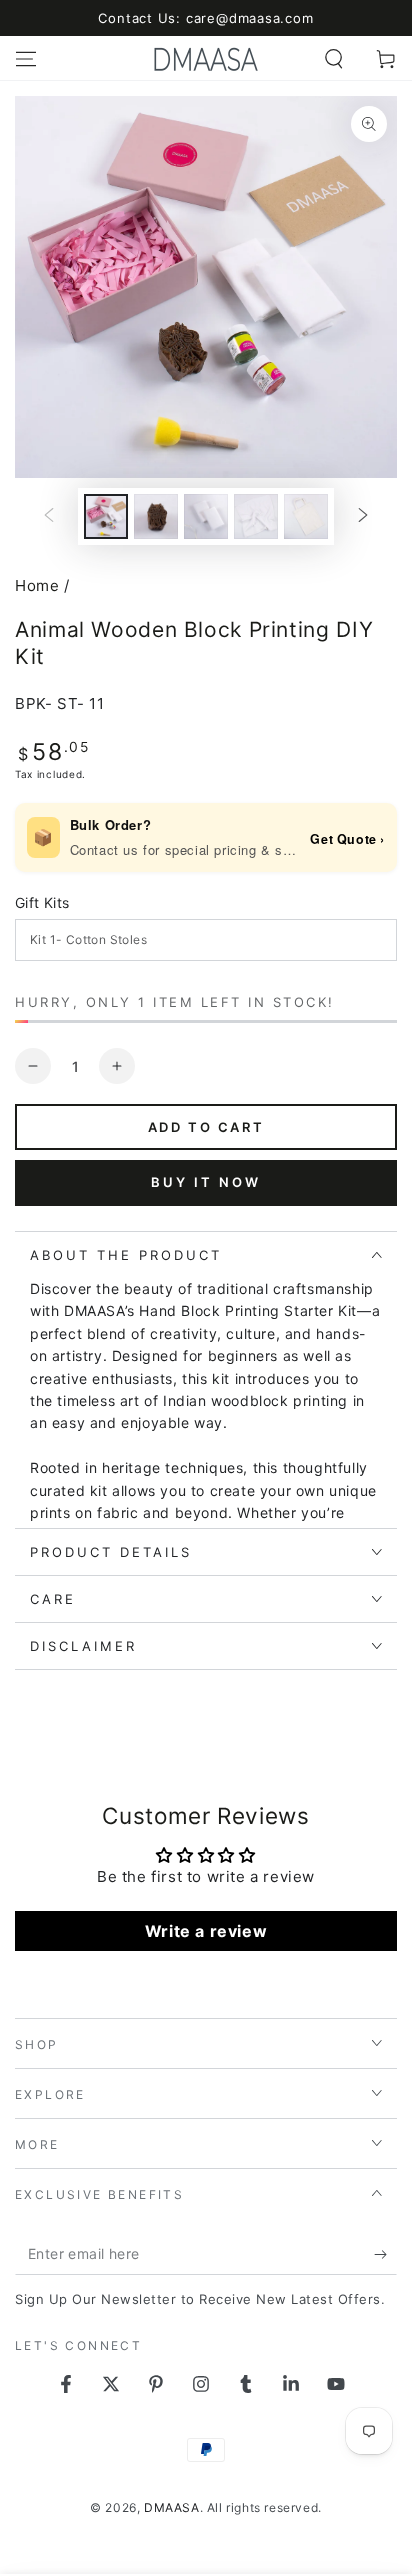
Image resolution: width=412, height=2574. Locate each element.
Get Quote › (347, 839)
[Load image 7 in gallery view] (306, 516)
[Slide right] (363, 516)
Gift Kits (42, 902)
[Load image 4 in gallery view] (156, 516)
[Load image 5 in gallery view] (206, 516)
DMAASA (172, 2507)
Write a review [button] (206, 1931)
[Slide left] (49, 516)
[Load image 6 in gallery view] (256, 516)
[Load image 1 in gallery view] (106, 516)
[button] (334, 59)
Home (37, 585)
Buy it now (206, 1182)
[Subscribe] (385, 2255)
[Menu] (26, 59)
